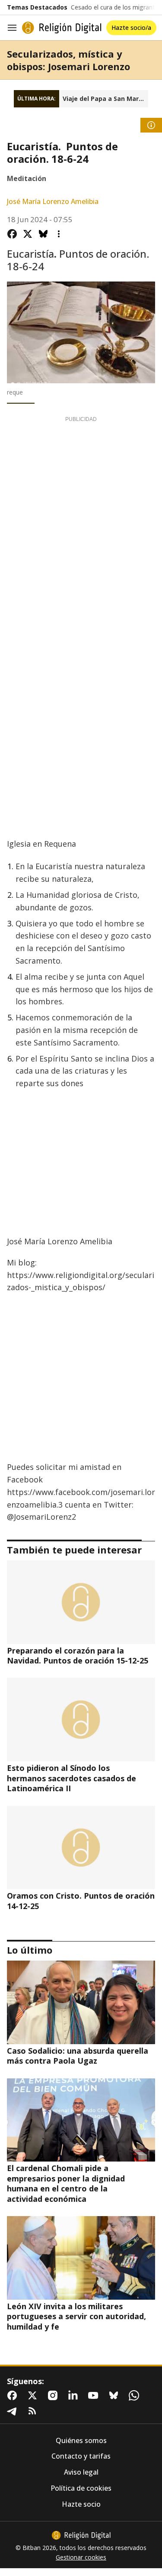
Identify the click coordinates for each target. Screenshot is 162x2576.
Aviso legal (81, 2472)
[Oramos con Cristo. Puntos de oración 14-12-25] (81, 1848)
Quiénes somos (81, 2441)
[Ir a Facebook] (14, 2395)
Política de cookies (81, 2488)
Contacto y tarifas (81, 2456)
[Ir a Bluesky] (115, 2395)
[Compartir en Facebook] (12, 234)
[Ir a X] (34, 2395)
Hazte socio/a (131, 28)
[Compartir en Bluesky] (43, 234)
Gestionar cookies (81, 2557)
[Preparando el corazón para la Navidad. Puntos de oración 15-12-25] (81, 1602)
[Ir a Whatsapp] (136, 2395)
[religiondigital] (81, 2535)
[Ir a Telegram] (14, 2411)
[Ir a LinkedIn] (75, 2395)
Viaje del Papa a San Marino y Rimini (105, 99)
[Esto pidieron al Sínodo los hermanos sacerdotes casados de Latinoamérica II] (81, 1720)
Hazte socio (81, 2504)
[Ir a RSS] (34, 2411)
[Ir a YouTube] (95, 2395)
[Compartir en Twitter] (28, 234)
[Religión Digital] (62, 28)
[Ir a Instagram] (54, 2395)
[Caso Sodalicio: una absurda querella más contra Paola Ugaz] (81, 2002)
